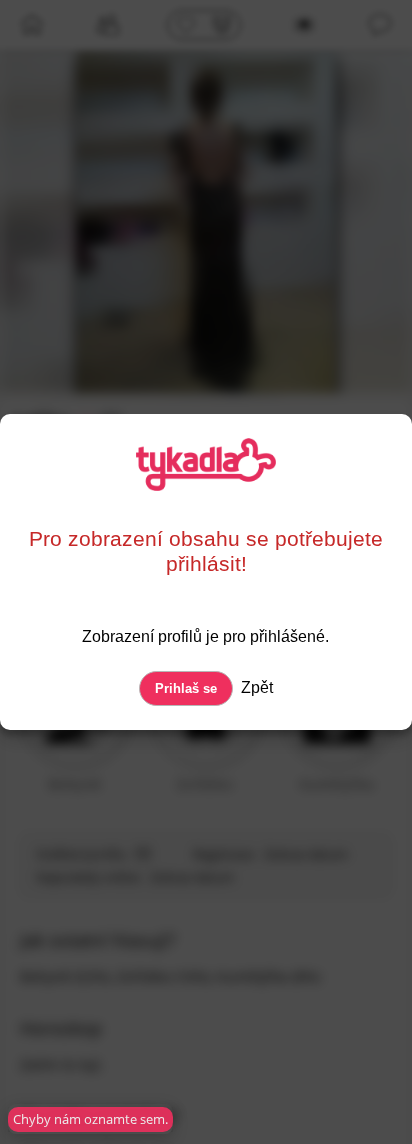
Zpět (255, 687)
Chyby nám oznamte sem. (90, 1119)
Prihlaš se (186, 688)
